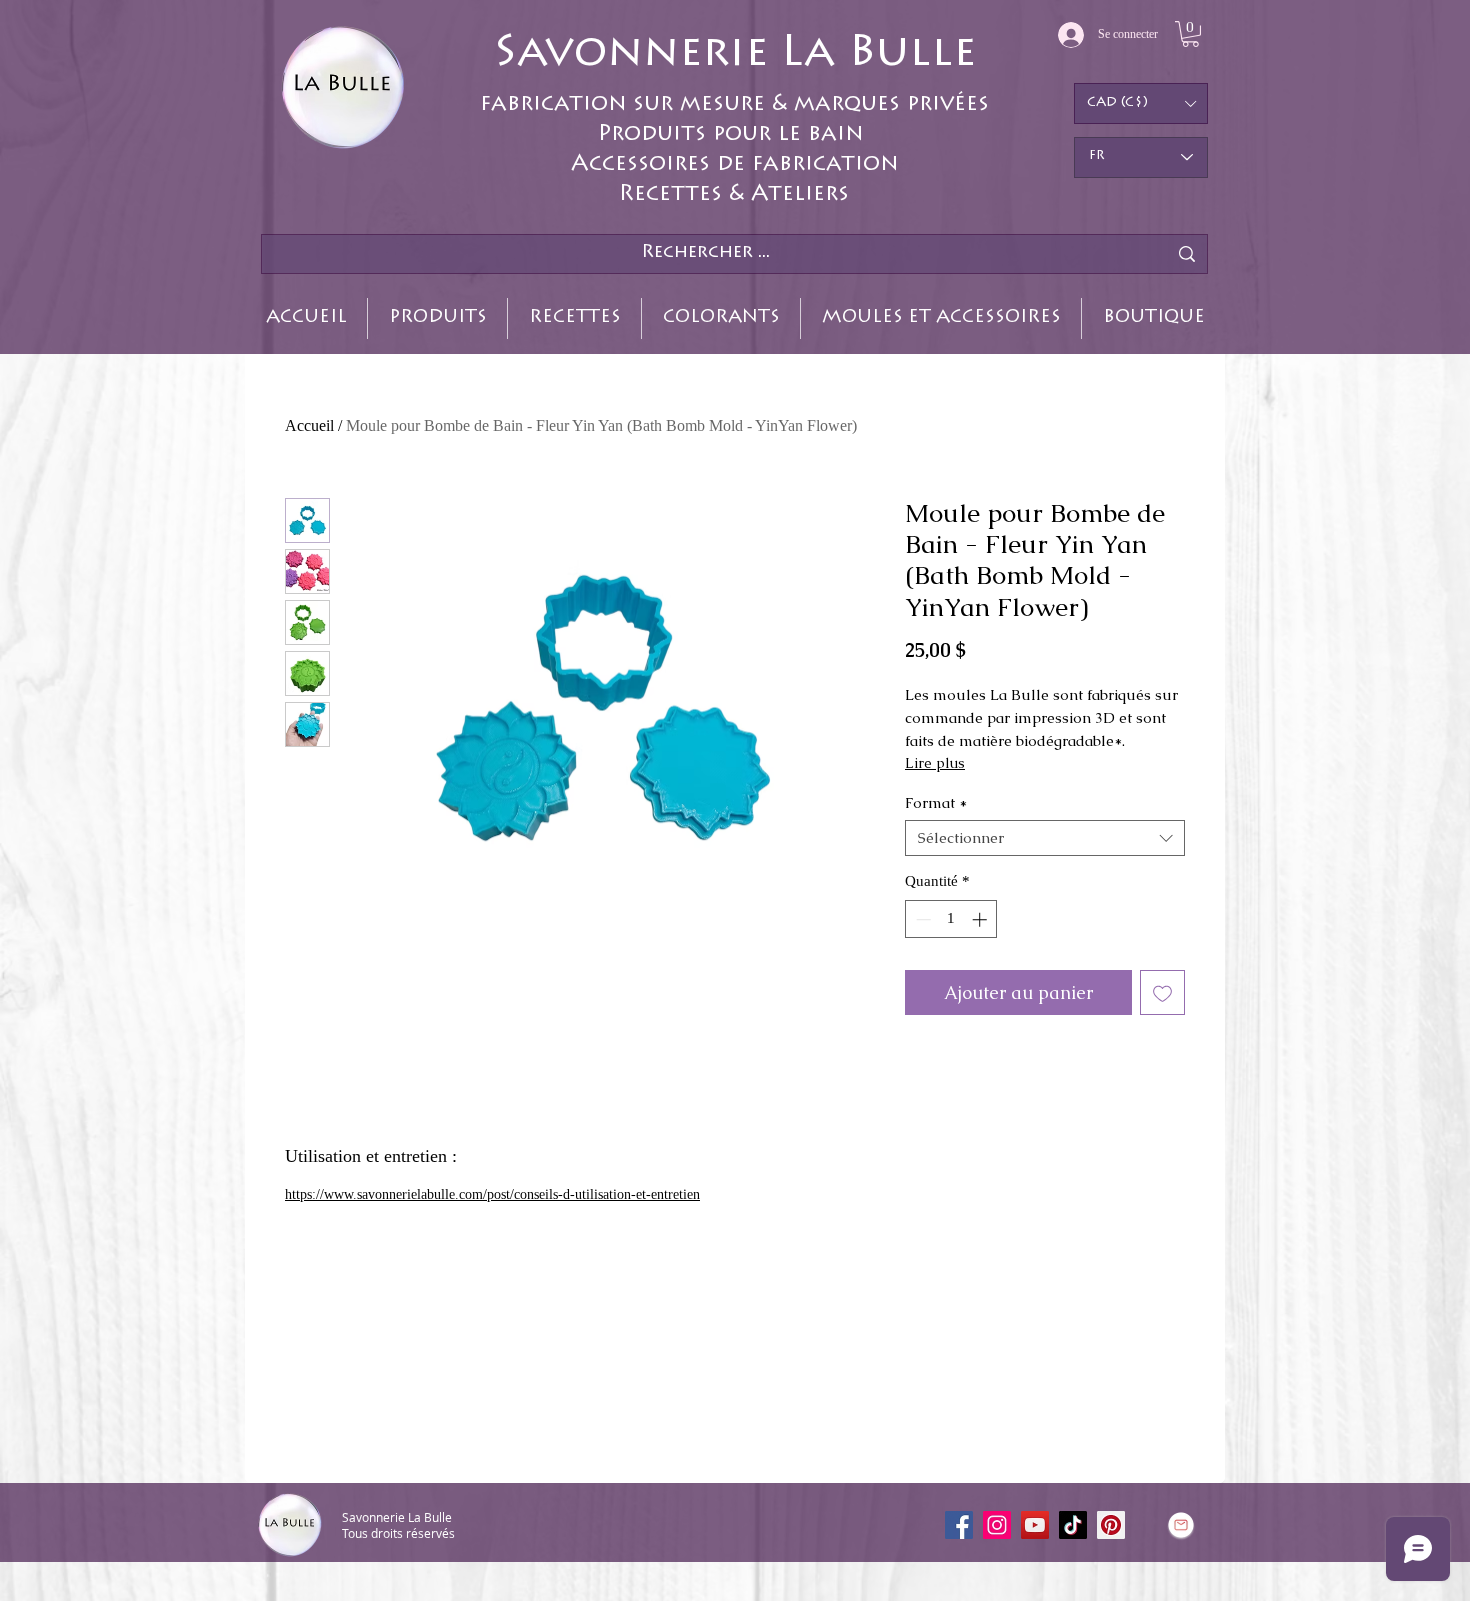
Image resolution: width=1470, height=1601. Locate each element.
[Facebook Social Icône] (959, 1525)
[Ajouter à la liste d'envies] (1162, 992)
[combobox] (1045, 838)
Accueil (309, 425)
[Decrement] (921, 919)
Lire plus (935, 763)
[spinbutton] (951, 919)
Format (936, 803)
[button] (1190, 34)
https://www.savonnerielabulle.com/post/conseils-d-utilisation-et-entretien (492, 1194)
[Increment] (981, 919)
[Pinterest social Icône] (1111, 1525)
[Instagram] (997, 1525)
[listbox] (1141, 103)
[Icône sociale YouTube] (1035, 1525)
